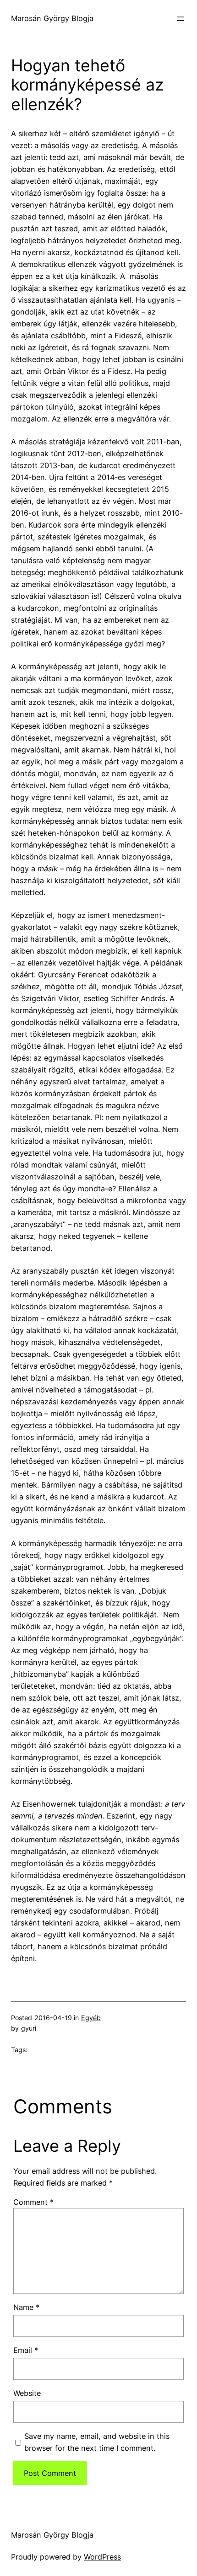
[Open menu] (181, 19)
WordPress (102, 2557)
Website (27, 2393)
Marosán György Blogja (52, 18)
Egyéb (91, 2018)
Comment (33, 2202)
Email (26, 2350)
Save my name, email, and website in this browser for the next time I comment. (97, 2442)
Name (26, 2307)
